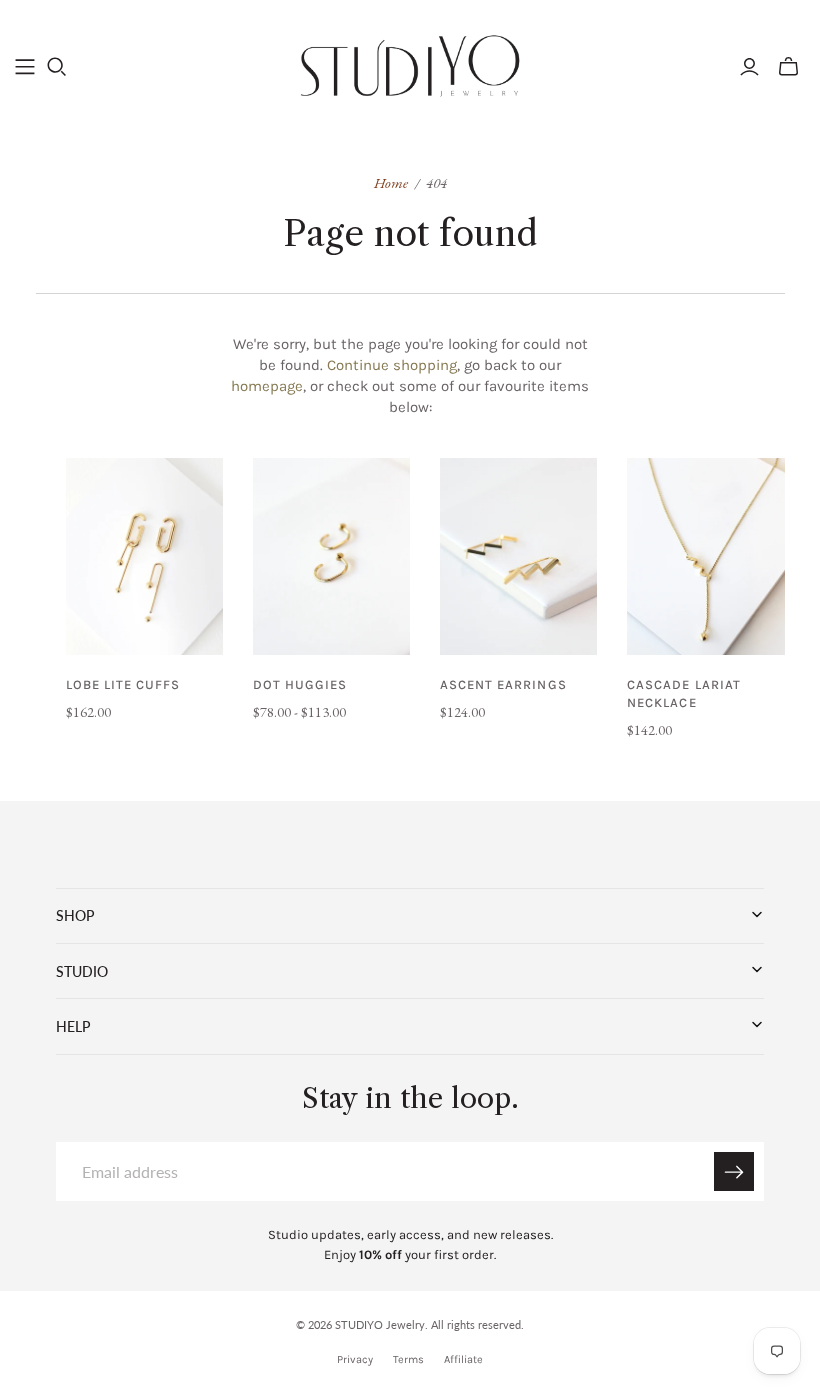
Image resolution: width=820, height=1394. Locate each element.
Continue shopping (392, 365)
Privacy (355, 1359)
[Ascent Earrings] (518, 556)
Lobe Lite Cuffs (123, 684)
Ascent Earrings (503, 684)
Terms (408, 1359)
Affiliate (463, 1359)
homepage (267, 386)
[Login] (749, 67)
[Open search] (57, 67)
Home (391, 182)
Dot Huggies (300, 684)
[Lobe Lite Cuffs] (144, 556)
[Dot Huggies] (331, 556)
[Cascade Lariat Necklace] (705, 556)
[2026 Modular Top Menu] (25, 67)
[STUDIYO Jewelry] (410, 66)
